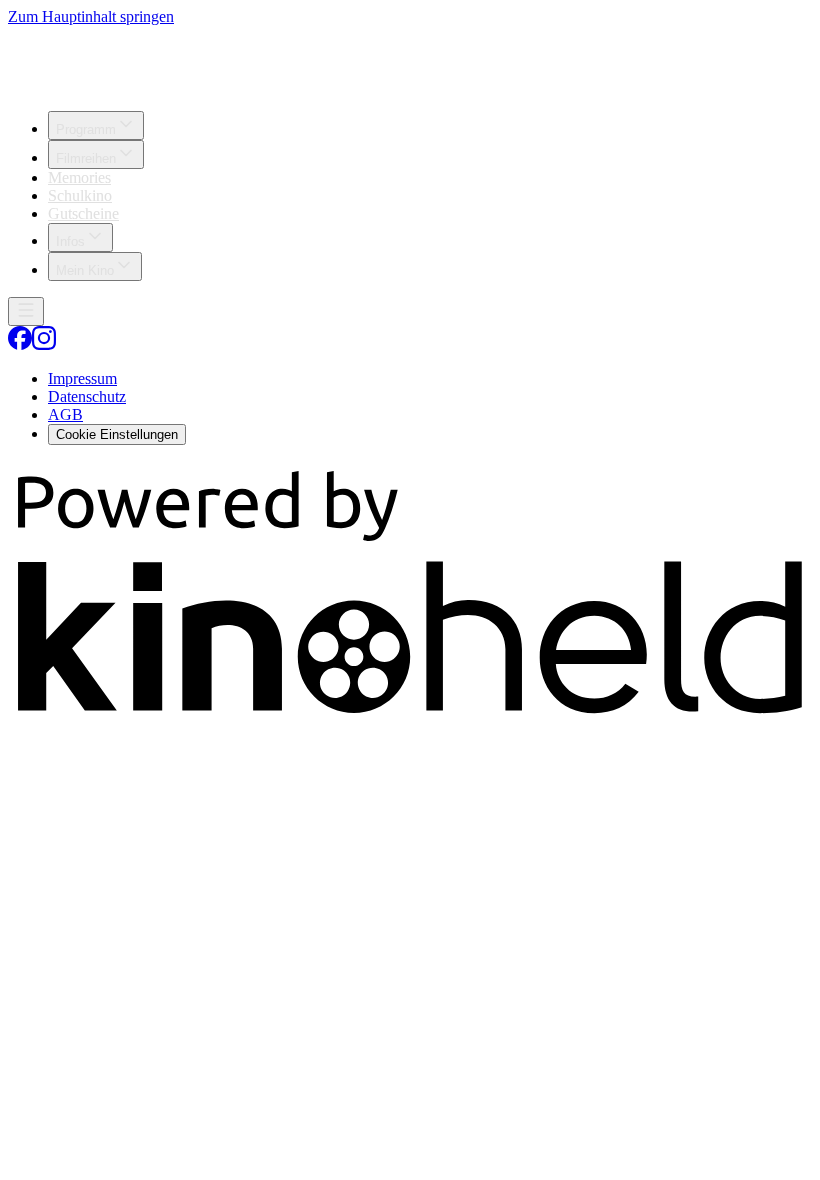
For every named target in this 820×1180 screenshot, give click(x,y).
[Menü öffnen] (26, 311)
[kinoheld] (410, 718)
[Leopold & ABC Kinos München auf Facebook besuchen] (20, 344)
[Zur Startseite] (410, 60)
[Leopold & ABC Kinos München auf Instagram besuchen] (44, 344)
